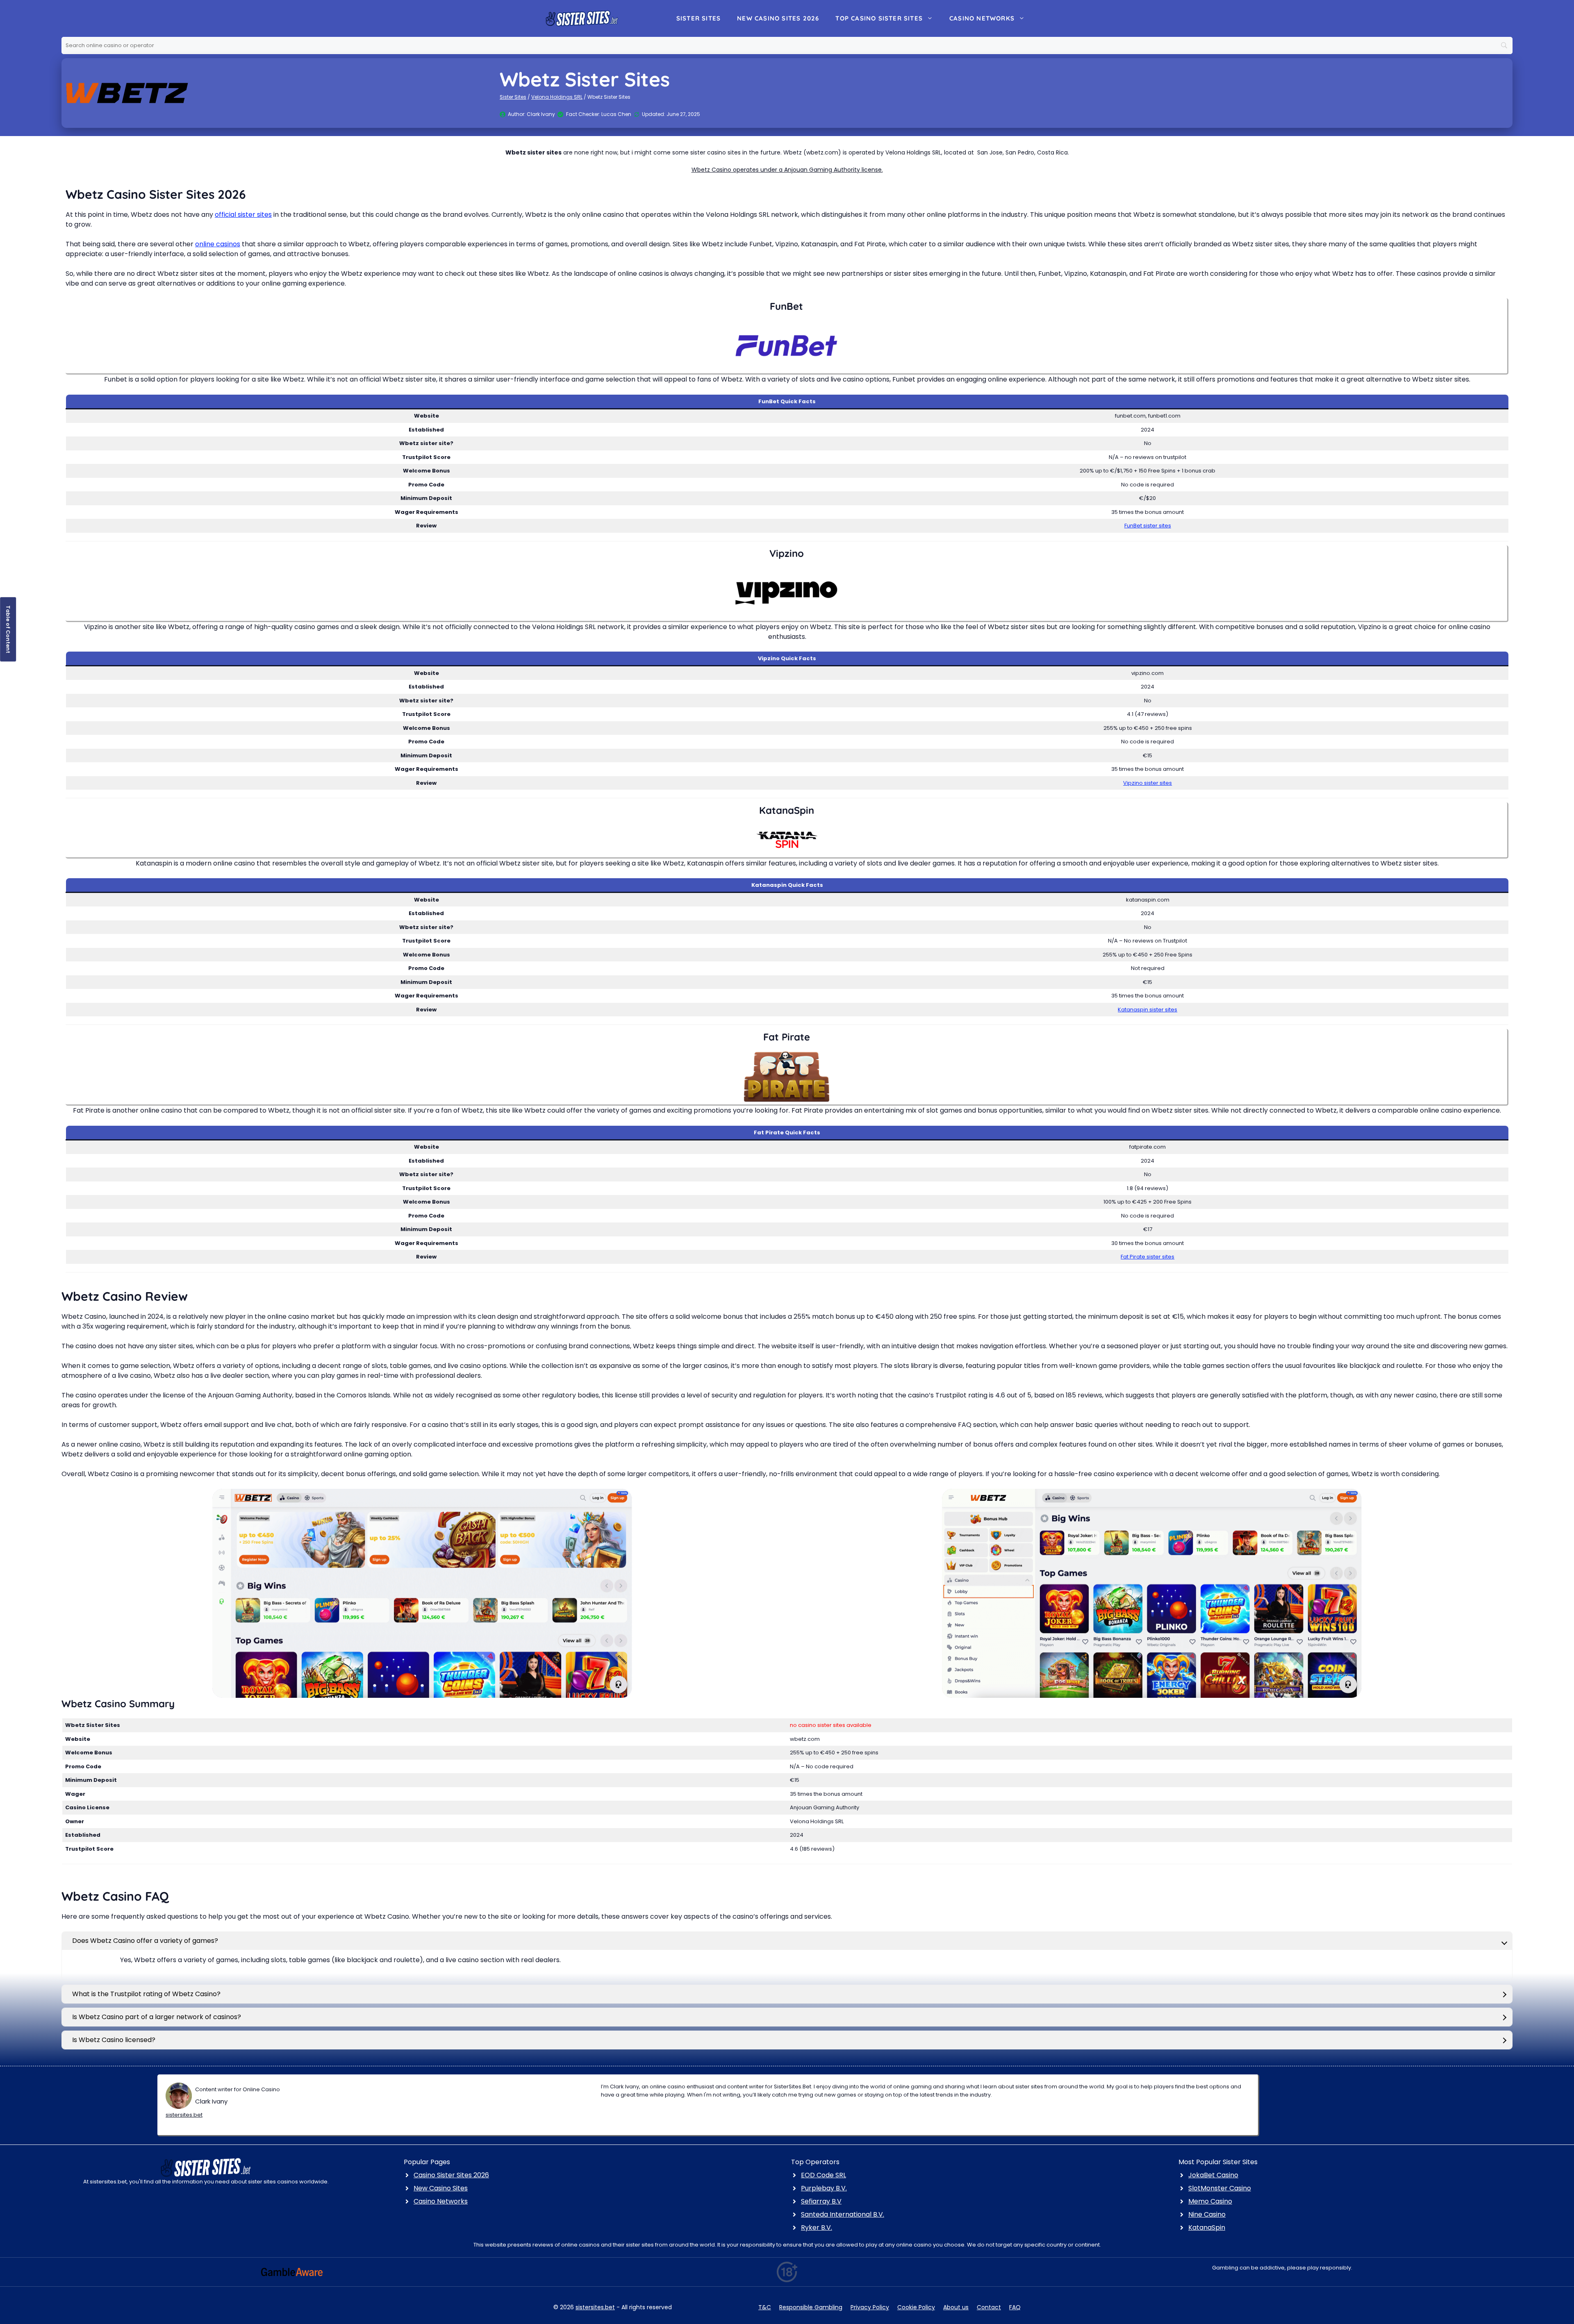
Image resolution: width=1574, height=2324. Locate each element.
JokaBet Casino (1213, 2175)
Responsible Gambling (811, 2307)
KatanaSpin (1207, 2227)
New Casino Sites (441, 2188)
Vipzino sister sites (1148, 783)
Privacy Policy (870, 2307)
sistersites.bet (184, 2115)
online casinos (218, 244)
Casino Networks (982, 18)
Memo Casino (1210, 2201)
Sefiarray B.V (821, 2201)
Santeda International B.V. (843, 2214)
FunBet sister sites (1148, 526)
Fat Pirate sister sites (1148, 1257)
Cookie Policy (916, 2307)
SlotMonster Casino (1220, 2188)
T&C (765, 2307)
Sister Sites (698, 18)
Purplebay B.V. (824, 2188)
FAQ (1015, 2307)
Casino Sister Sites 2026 (451, 2175)
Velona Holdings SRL (557, 97)
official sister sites (243, 215)
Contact (989, 2307)
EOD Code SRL (823, 2175)
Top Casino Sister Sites (879, 18)
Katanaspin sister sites (1148, 1010)
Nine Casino (1207, 2214)
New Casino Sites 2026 (778, 18)
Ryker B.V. (817, 2227)
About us (956, 2307)
